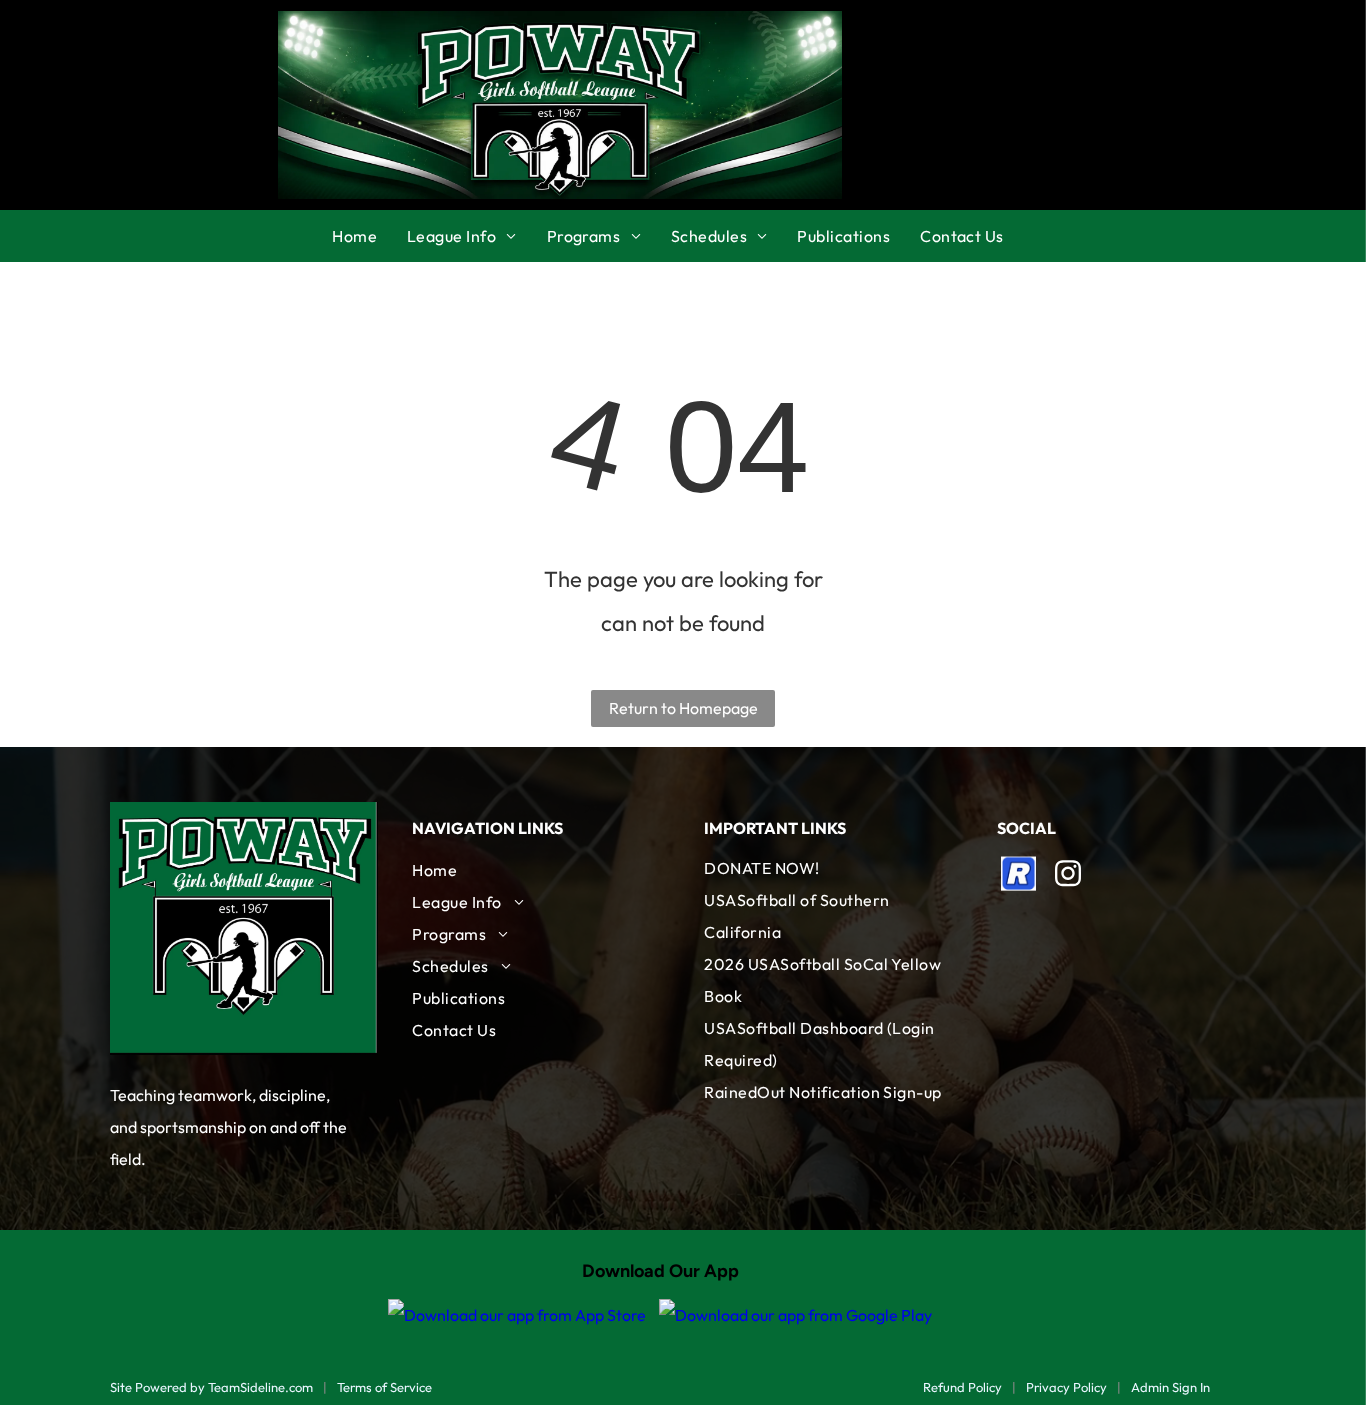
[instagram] (1068, 876)
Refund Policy (962, 1387)
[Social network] (1019, 876)
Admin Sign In (1170, 1387)
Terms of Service (384, 1387)
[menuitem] (369, 236)
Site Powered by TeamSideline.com (211, 1387)
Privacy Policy (1066, 1387)
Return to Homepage (683, 708)
